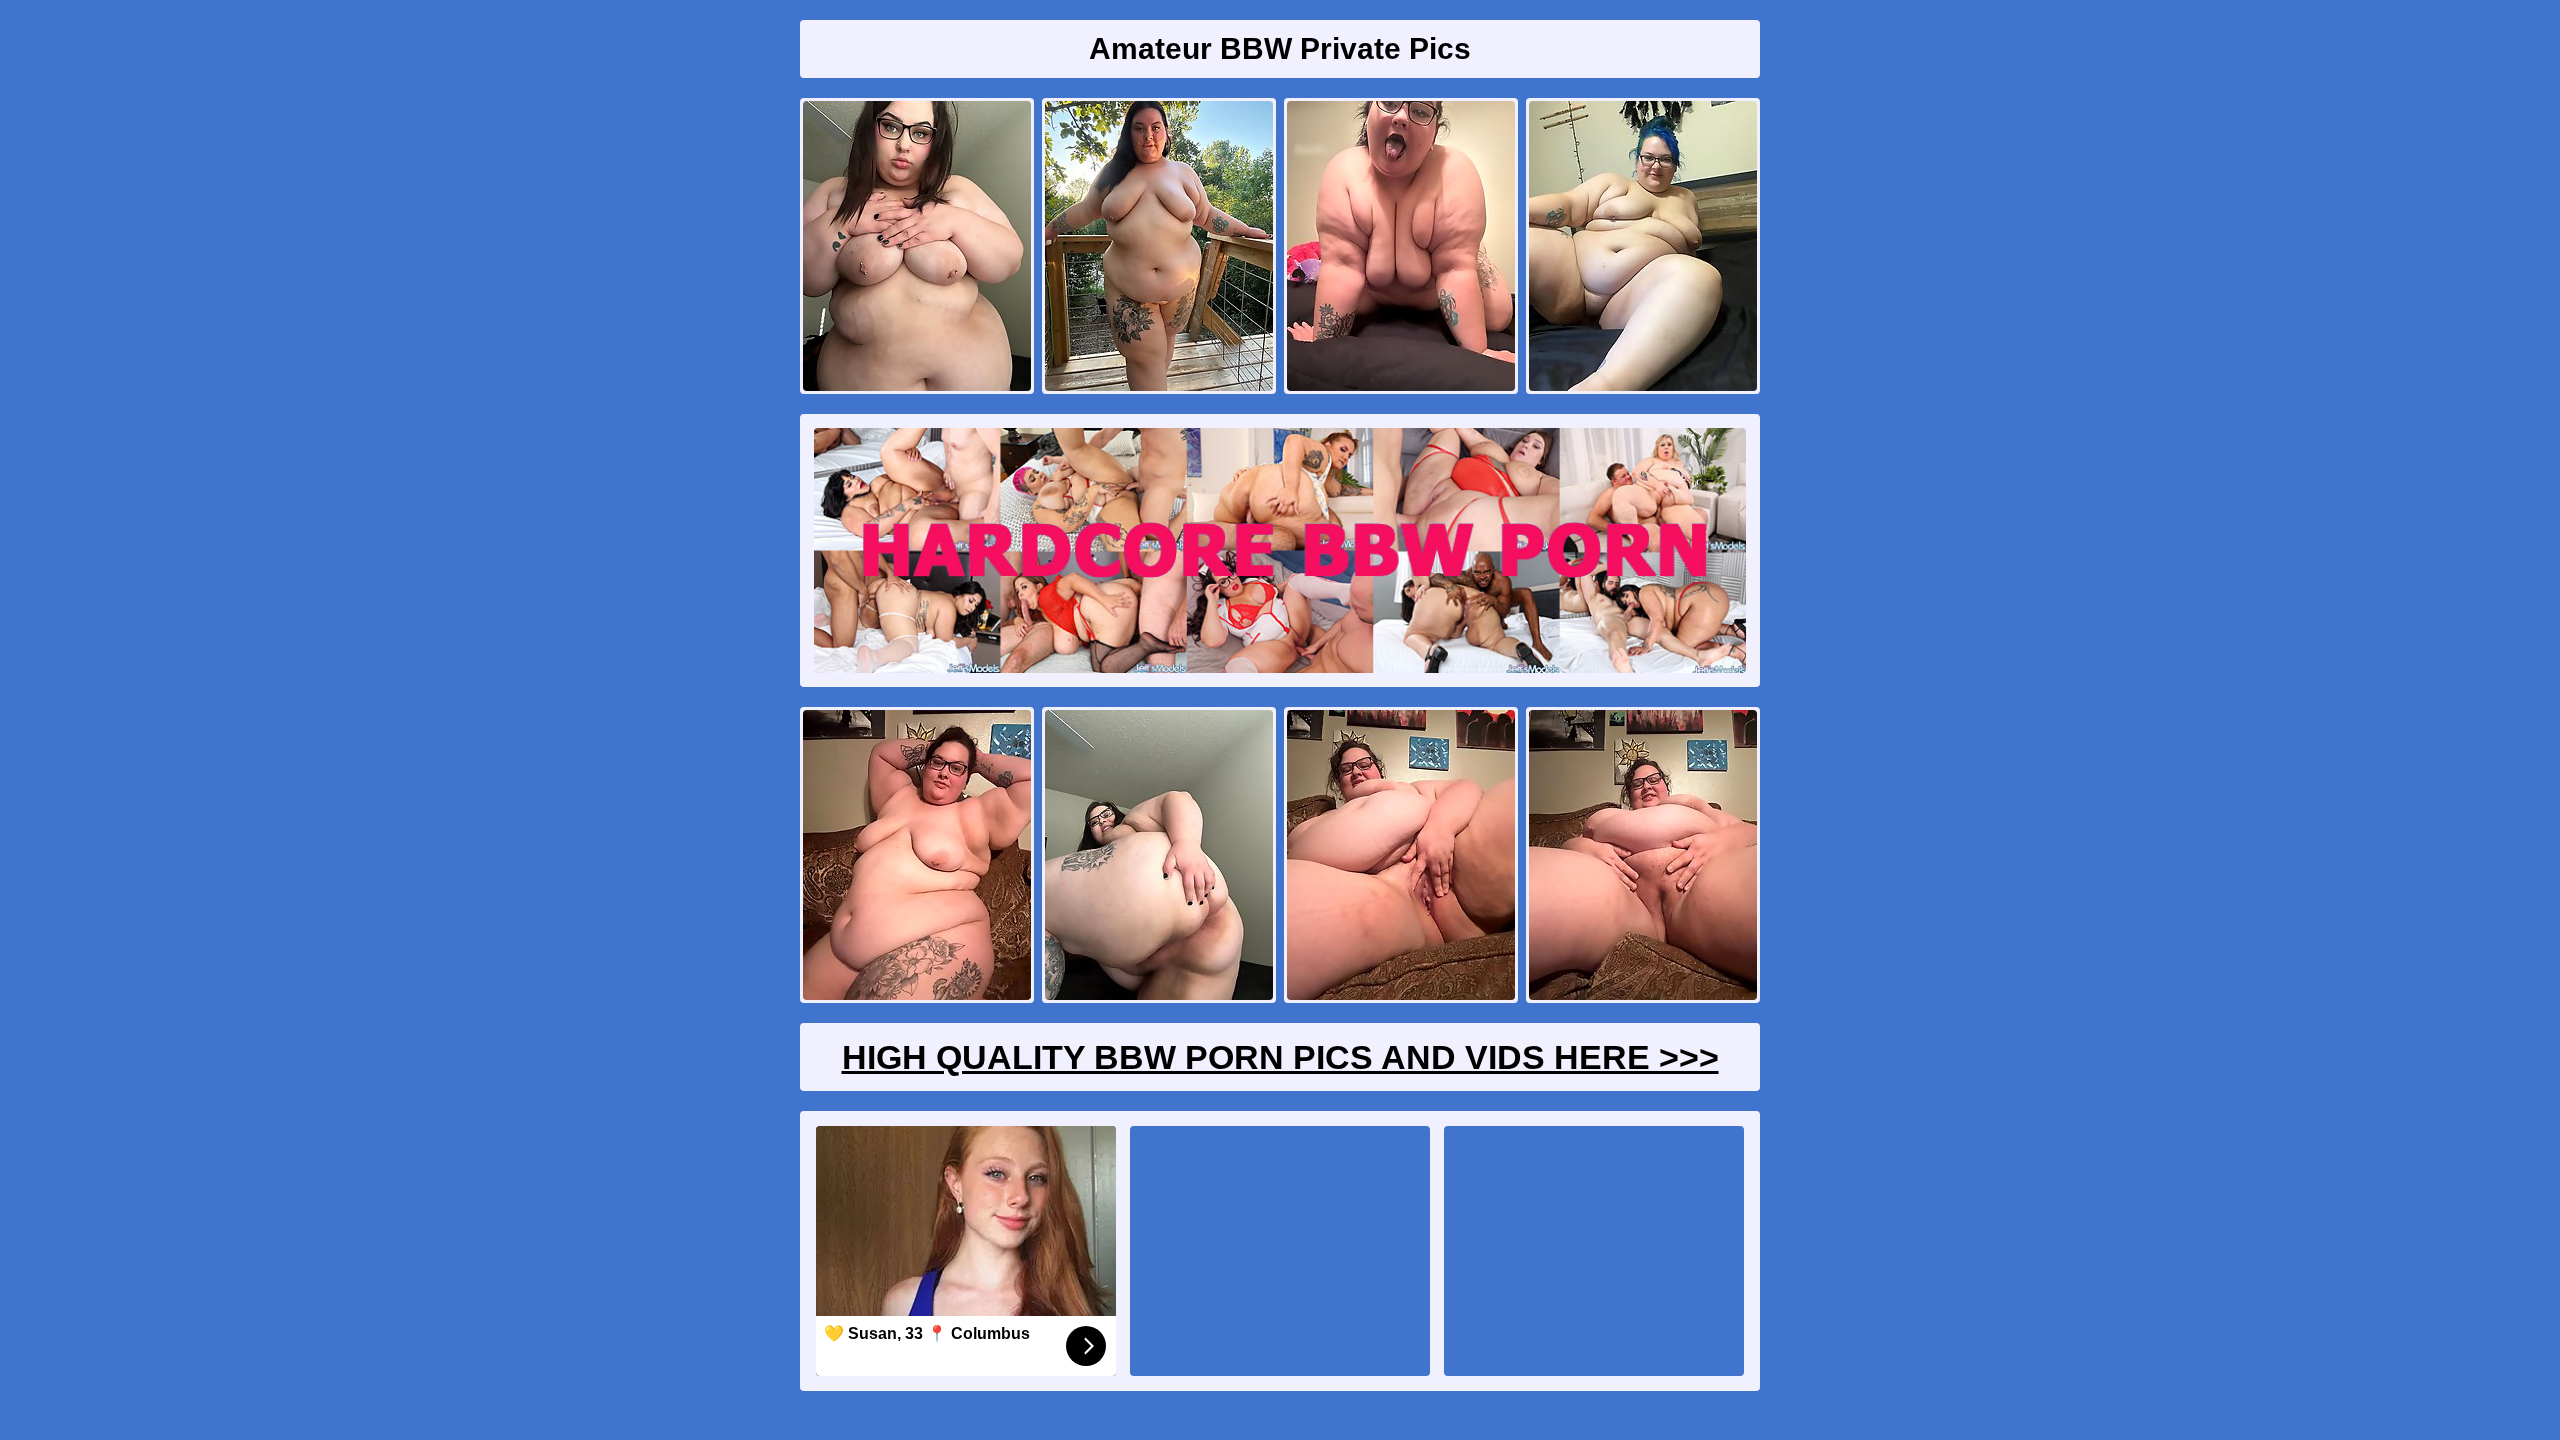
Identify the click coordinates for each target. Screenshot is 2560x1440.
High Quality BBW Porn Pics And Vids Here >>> (1280, 1057)
